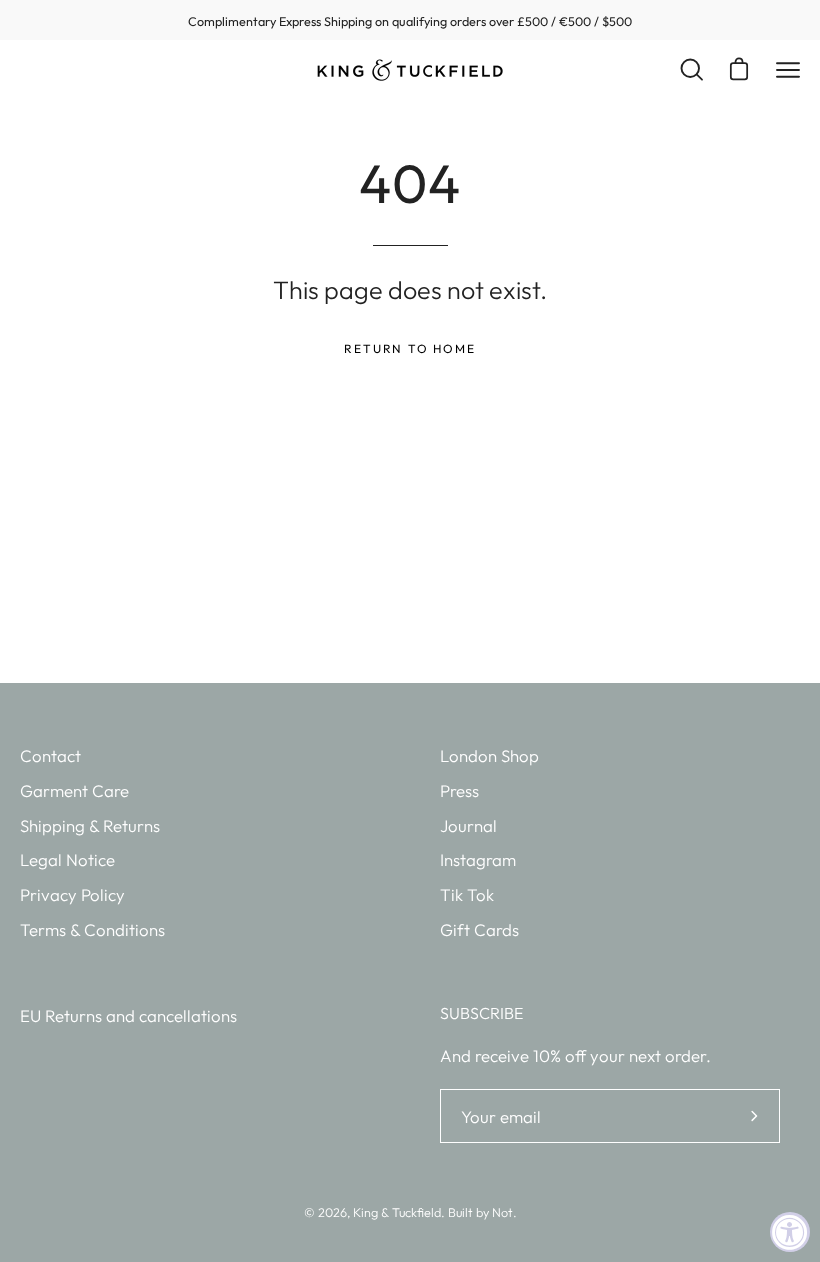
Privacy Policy (72, 894)
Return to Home (409, 348)
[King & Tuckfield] (410, 70)
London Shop (489, 755)
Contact (50, 755)
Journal (468, 825)
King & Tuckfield (397, 1212)
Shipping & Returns (90, 825)
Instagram (478, 859)
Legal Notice (67, 859)
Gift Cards (479, 929)
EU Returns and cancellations (128, 1015)
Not (502, 1212)
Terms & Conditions (92, 929)
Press (459, 790)
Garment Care (74, 790)
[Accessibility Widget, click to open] (790, 1232)
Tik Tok (467, 894)
